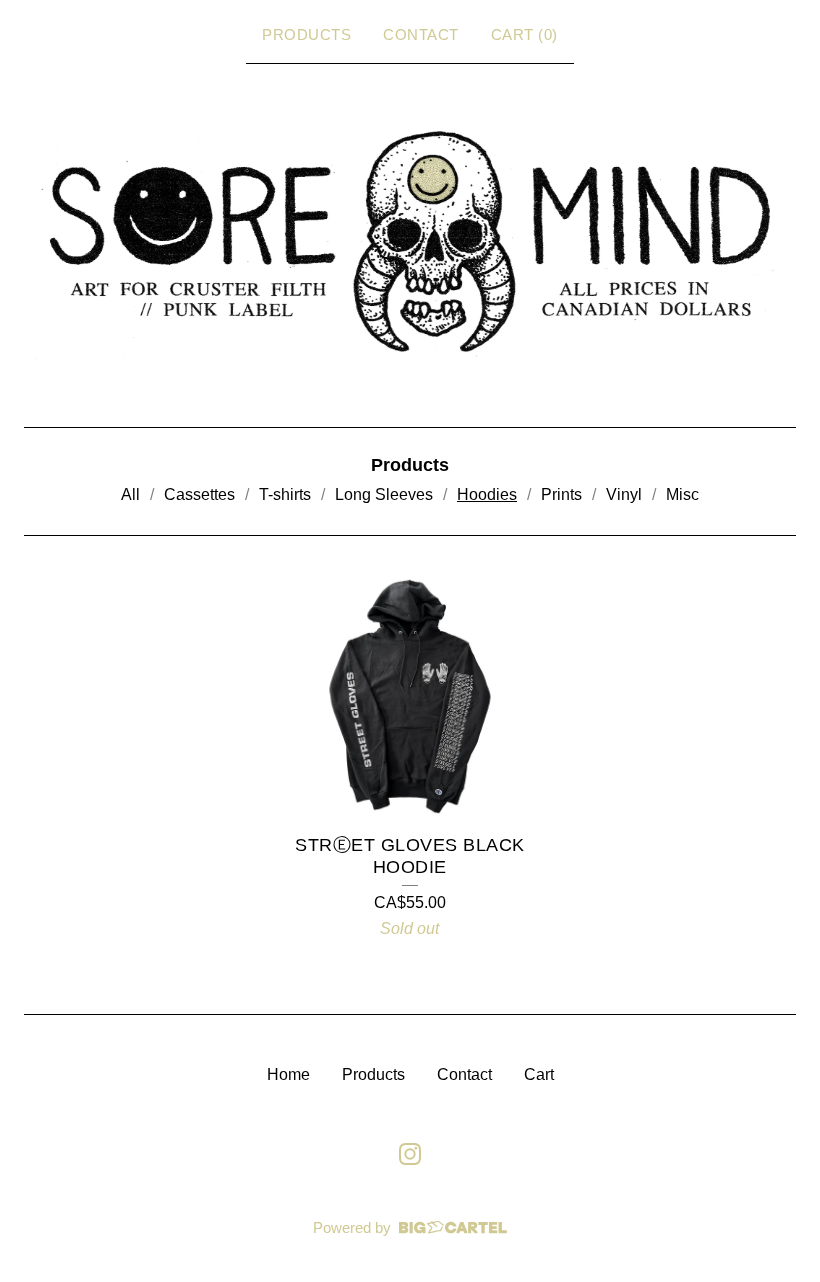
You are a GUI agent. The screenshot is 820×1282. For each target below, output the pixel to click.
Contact (421, 34)
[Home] (410, 242)
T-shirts (285, 494)
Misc (682, 494)
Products (306, 34)
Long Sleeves (384, 494)
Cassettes (199, 494)
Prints (561, 494)
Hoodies (487, 494)
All (130, 494)
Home (288, 1074)
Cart (539, 1074)
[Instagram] (410, 1154)
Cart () (524, 34)
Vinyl (624, 494)
